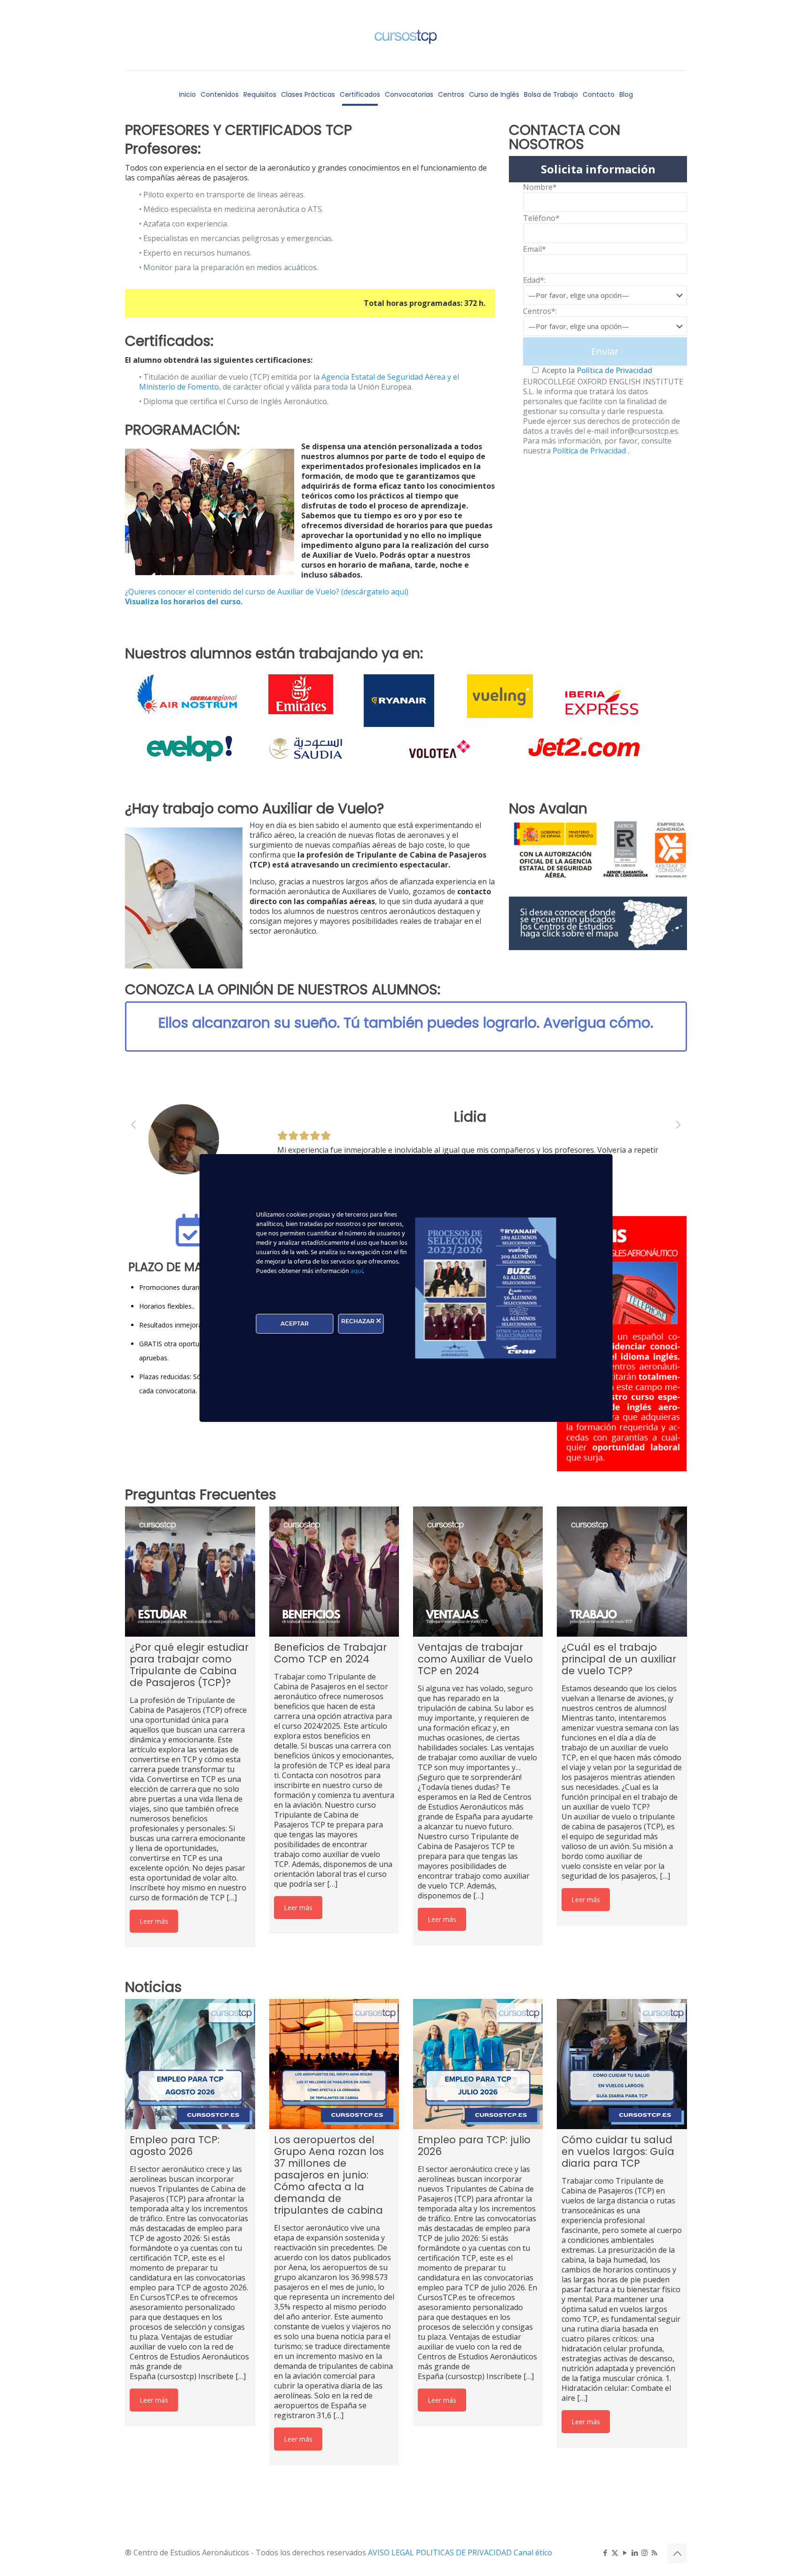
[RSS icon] (654, 2553)
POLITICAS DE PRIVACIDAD (465, 2553)
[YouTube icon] (625, 2553)
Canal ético (533, 2553)
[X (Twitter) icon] (615, 2553)
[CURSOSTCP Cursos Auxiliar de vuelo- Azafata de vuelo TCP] (406, 35)
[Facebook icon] (605, 2553)
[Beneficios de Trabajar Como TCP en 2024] (334, 1571)
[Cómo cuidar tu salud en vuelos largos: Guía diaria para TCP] (622, 2064)
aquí (357, 1271)
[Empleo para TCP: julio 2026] (478, 2064)
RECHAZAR (359, 1321)
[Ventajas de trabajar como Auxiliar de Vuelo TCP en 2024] (478, 1571)
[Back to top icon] (677, 2553)
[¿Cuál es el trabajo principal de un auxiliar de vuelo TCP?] (622, 1571)
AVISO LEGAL (392, 2553)
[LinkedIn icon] (635, 2553)
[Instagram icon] (644, 2553)
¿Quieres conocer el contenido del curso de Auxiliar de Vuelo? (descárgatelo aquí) (267, 592)
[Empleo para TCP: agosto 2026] (190, 2064)
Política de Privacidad (613, 370)
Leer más (154, 1921)
